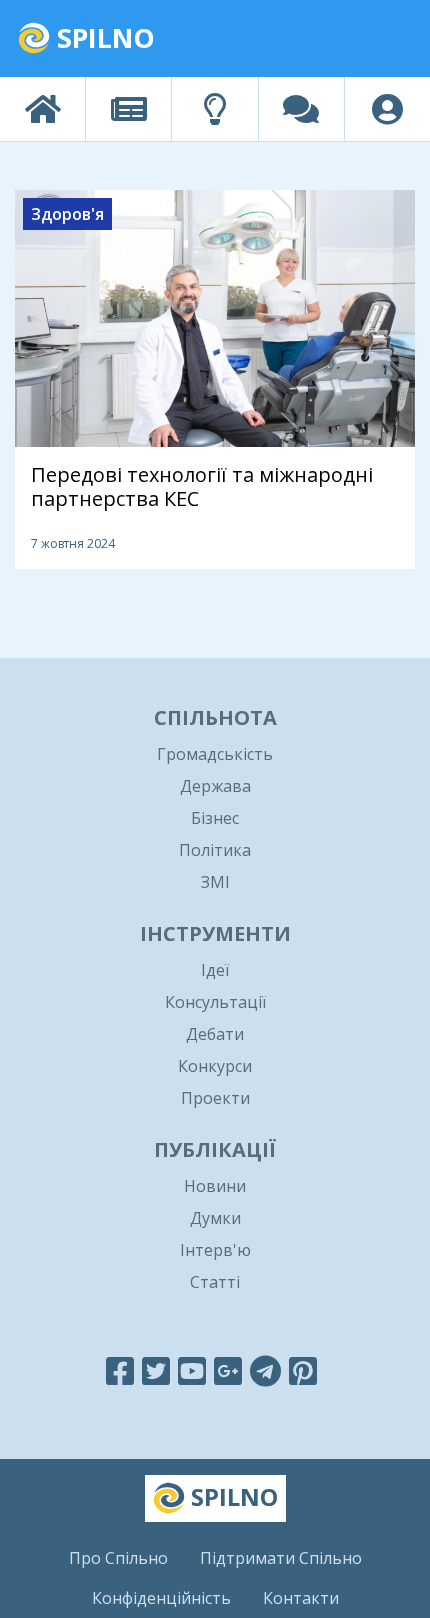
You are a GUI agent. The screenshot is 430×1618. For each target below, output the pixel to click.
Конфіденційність (161, 1598)
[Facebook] (120, 1370)
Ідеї (215, 970)
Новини (215, 1186)
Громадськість (215, 754)
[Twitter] (156, 1370)
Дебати (215, 1034)
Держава (215, 786)
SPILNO (102, 37)
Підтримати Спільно (281, 1558)
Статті (215, 1282)
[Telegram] (265, 1370)
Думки (215, 1218)
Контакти (301, 1598)
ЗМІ (215, 882)
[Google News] (228, 1370)
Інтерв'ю (215, 1250)
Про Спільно (118, 1558)
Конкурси (215, 1066)
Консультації (215, 1002)
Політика (215, 850)
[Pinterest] (303, 1370)
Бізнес (215, 818)
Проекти (215, 1098)
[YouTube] (192, 1370)
